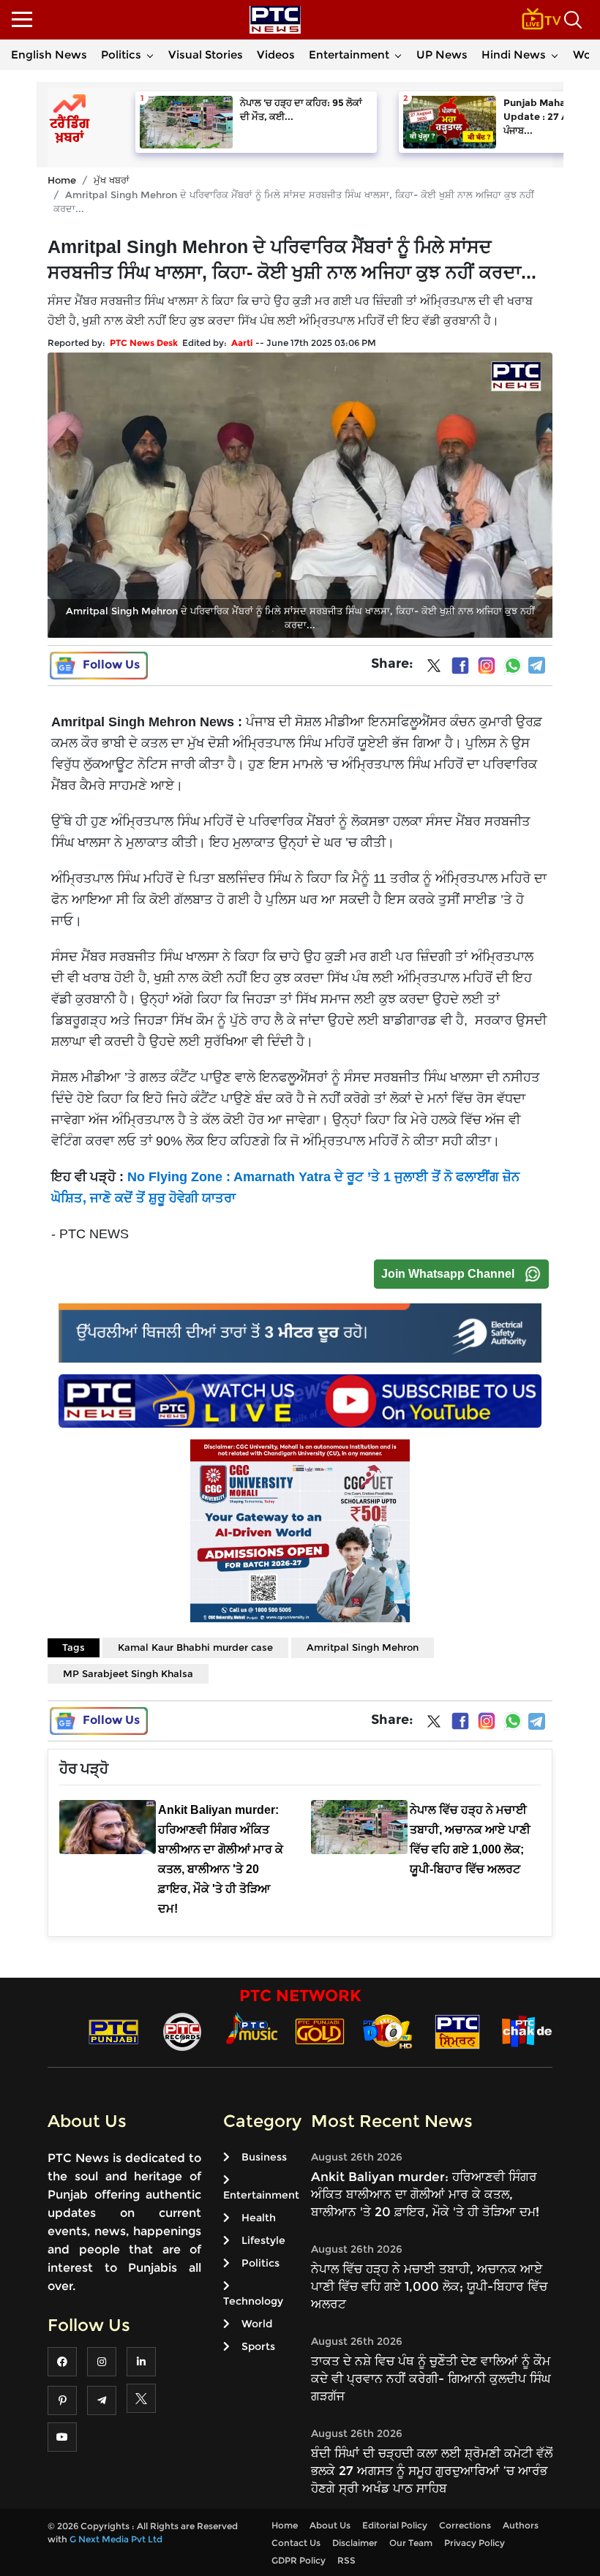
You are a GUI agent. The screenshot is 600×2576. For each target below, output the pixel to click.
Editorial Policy (395, 2525)
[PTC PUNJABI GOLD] (320, 2031)
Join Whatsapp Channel (448, 1274)
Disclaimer (355, 2543)
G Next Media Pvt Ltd (116, 2539)
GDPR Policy (299, 2560)
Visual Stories (206, 54)
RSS (346, 2560)
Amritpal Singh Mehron (363, 1647)
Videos (276, 54)
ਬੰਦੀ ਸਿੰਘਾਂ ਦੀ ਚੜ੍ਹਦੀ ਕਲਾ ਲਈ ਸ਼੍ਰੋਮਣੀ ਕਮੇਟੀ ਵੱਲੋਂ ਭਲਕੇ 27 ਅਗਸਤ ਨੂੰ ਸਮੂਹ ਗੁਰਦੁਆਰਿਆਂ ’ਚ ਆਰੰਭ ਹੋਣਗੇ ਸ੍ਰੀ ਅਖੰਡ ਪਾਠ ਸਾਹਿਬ (432, 2471)
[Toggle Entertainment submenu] (398, 55)
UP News (442, 54)
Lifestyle (263, 2240)
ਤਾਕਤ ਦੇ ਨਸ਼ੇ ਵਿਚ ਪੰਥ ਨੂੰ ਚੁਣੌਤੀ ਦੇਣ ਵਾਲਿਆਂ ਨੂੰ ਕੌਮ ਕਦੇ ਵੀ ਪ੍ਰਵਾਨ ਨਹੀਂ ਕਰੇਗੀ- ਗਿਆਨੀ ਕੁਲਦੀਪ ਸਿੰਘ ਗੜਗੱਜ (431, 2379)
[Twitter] (434, 669)
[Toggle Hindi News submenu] (555, 55)
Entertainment (349, 54)
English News (49, 54)
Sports (258, 2346)
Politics (121, 54)
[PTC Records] (182, 2031)
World (257, 2324)
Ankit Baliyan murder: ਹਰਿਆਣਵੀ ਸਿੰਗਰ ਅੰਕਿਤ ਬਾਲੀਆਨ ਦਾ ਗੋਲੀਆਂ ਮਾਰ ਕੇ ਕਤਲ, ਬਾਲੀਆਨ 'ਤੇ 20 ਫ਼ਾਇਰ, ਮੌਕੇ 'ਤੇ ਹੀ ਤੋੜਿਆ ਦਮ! (425, 2194)
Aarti (242, 343)
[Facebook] (460, 666)
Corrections (465, 2525)
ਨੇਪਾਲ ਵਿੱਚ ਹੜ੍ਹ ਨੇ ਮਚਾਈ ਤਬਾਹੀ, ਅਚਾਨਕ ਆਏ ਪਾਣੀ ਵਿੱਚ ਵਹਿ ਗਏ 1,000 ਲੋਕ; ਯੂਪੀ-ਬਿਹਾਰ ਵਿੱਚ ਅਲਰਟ (429, 2286)
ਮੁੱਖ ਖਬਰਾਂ (112, 180)
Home (62, 180)
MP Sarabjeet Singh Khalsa (128, 1673)
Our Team (411, 2543)
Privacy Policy (475, 2543)
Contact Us (296, 2543)
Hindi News (514, 54)
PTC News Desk (144, 343)
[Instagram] (487, 666)
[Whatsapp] (513, 666)
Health (259, 2218)
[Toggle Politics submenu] (150, 55)
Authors (521, 2525)
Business (264, 2157)
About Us (330, 2525)
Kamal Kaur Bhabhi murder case (195, 1647)
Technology (253, 2301)
